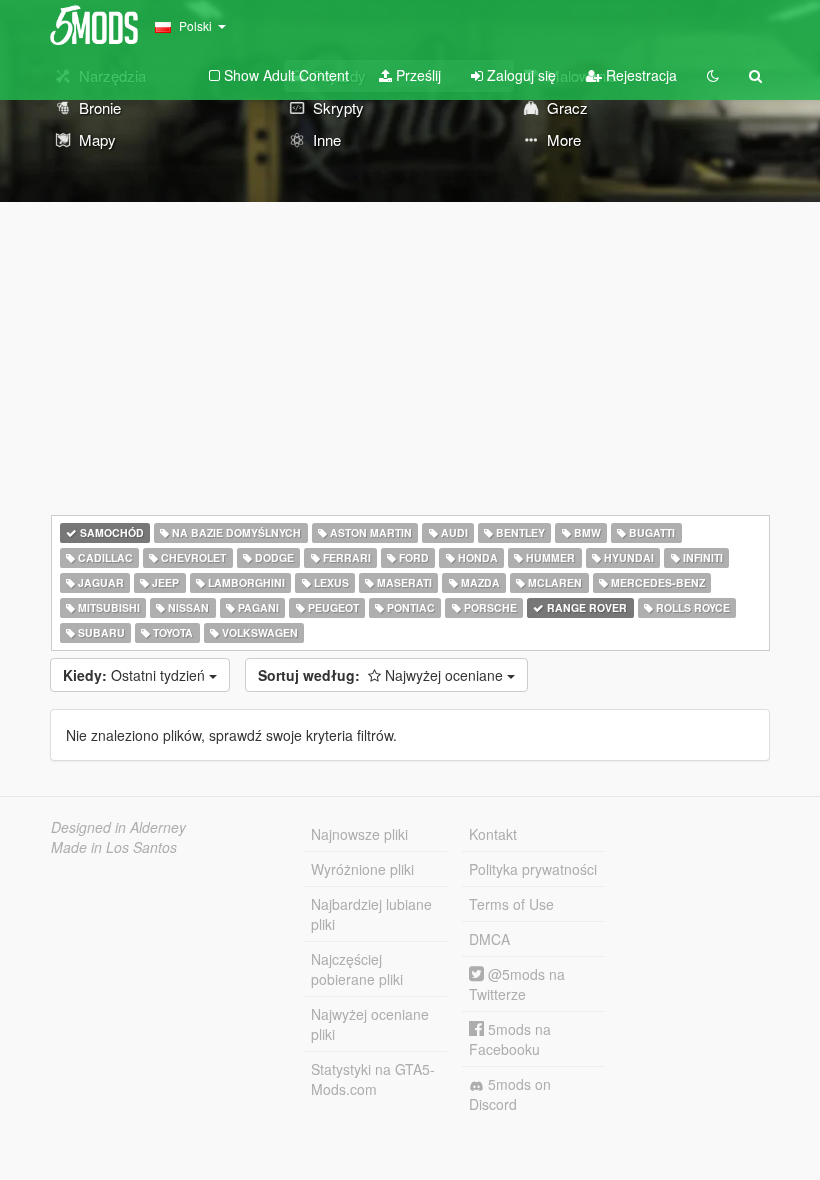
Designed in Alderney (118, 827)
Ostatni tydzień (136, 675)
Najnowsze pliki (359, 834)
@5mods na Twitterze (517, 984)
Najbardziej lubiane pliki (371, 914)
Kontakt (493, 834)
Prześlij (416, 75)
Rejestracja (639, 75)
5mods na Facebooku (510, 1039)
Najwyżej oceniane (382, 675)
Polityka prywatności (533, 869)
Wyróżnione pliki (362, 869)
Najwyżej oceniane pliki (370, 1024)
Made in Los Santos (114, 847)
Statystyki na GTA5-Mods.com (373, 1079)
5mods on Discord (510, 1094)
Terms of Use (511, 904)
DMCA (489, 939)
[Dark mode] (713, 75)
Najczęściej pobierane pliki (357, 969)
